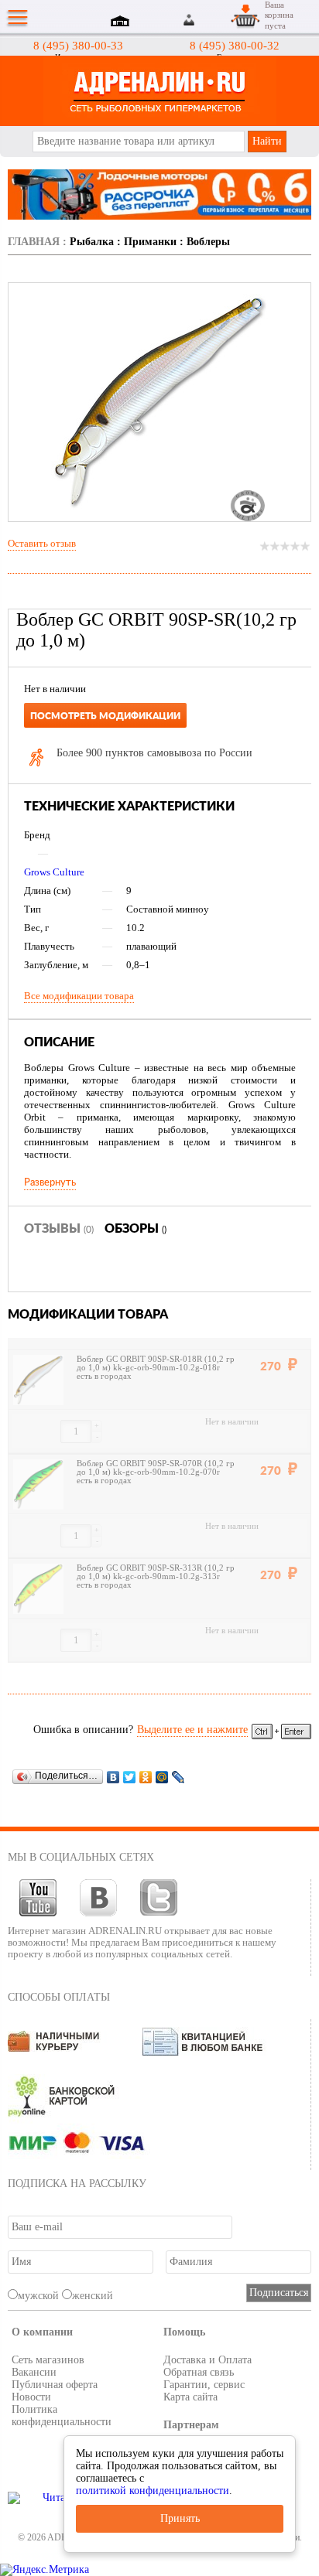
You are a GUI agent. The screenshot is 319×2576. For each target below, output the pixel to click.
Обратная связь (199, 2372)
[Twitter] (130, 1777)
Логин (190, 20)
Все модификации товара (79, 996)
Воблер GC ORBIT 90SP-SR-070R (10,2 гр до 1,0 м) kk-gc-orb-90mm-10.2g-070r (156, 1468)
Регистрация (208, 20)
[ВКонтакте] (113, 1777)
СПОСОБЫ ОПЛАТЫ (59, 1997)
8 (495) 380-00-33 (78, 46)
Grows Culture (54, 872)
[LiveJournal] (178, 1777)
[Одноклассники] (146, 1777)
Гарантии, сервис (204, 2385)
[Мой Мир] (162, 1777)
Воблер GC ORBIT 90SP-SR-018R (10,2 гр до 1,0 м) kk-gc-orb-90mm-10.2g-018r (156, 1363)
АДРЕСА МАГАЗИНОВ (122, 22)
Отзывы (59, 1229)
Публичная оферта (55, 2385)
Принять (180, 2518)
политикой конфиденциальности (153, 2491)
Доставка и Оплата (208, 2360)
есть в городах (104, 1376)
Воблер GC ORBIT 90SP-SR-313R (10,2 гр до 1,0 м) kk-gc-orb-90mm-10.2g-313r (156, 1572)
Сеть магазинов (48, 2360)
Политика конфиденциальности (62, 2416)
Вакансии (34, 2372)
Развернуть (50, 1182)
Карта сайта (190, 2397)
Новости (31, 2397)
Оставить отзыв (42, 543)
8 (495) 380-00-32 (235, 46)
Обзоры (135, 1229)
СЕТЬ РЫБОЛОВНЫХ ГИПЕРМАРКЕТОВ (159, 91)
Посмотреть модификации (105, 716)
